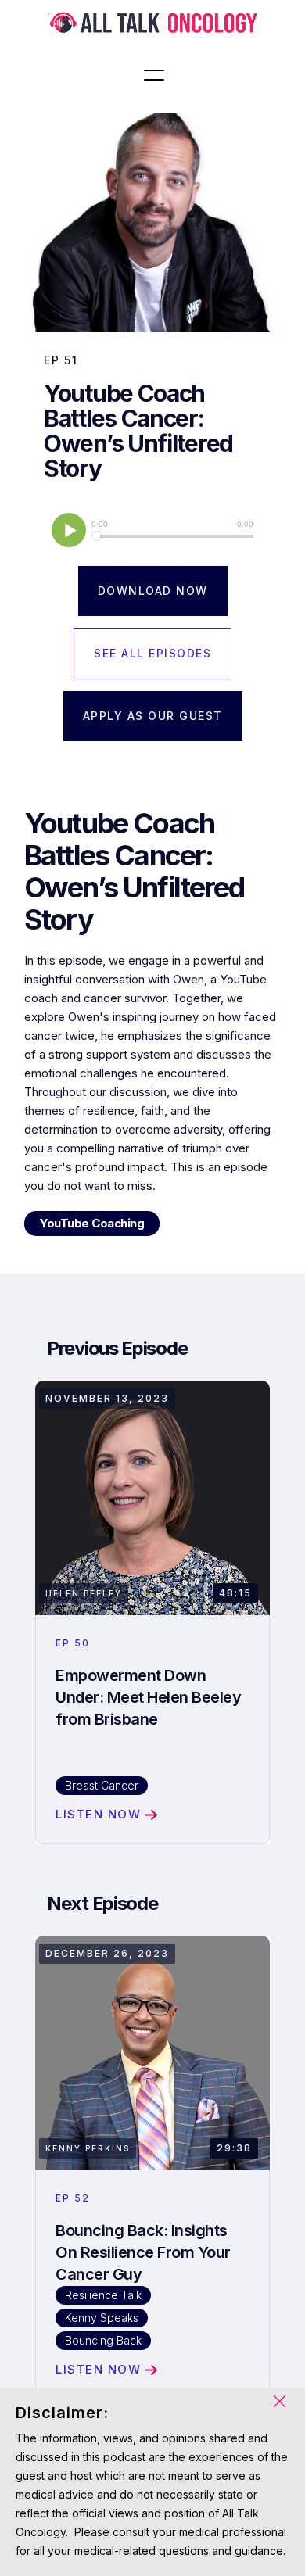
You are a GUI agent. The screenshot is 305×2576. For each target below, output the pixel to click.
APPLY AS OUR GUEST (153, 716)
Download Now (153, 591)
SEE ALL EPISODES (152, 653)
